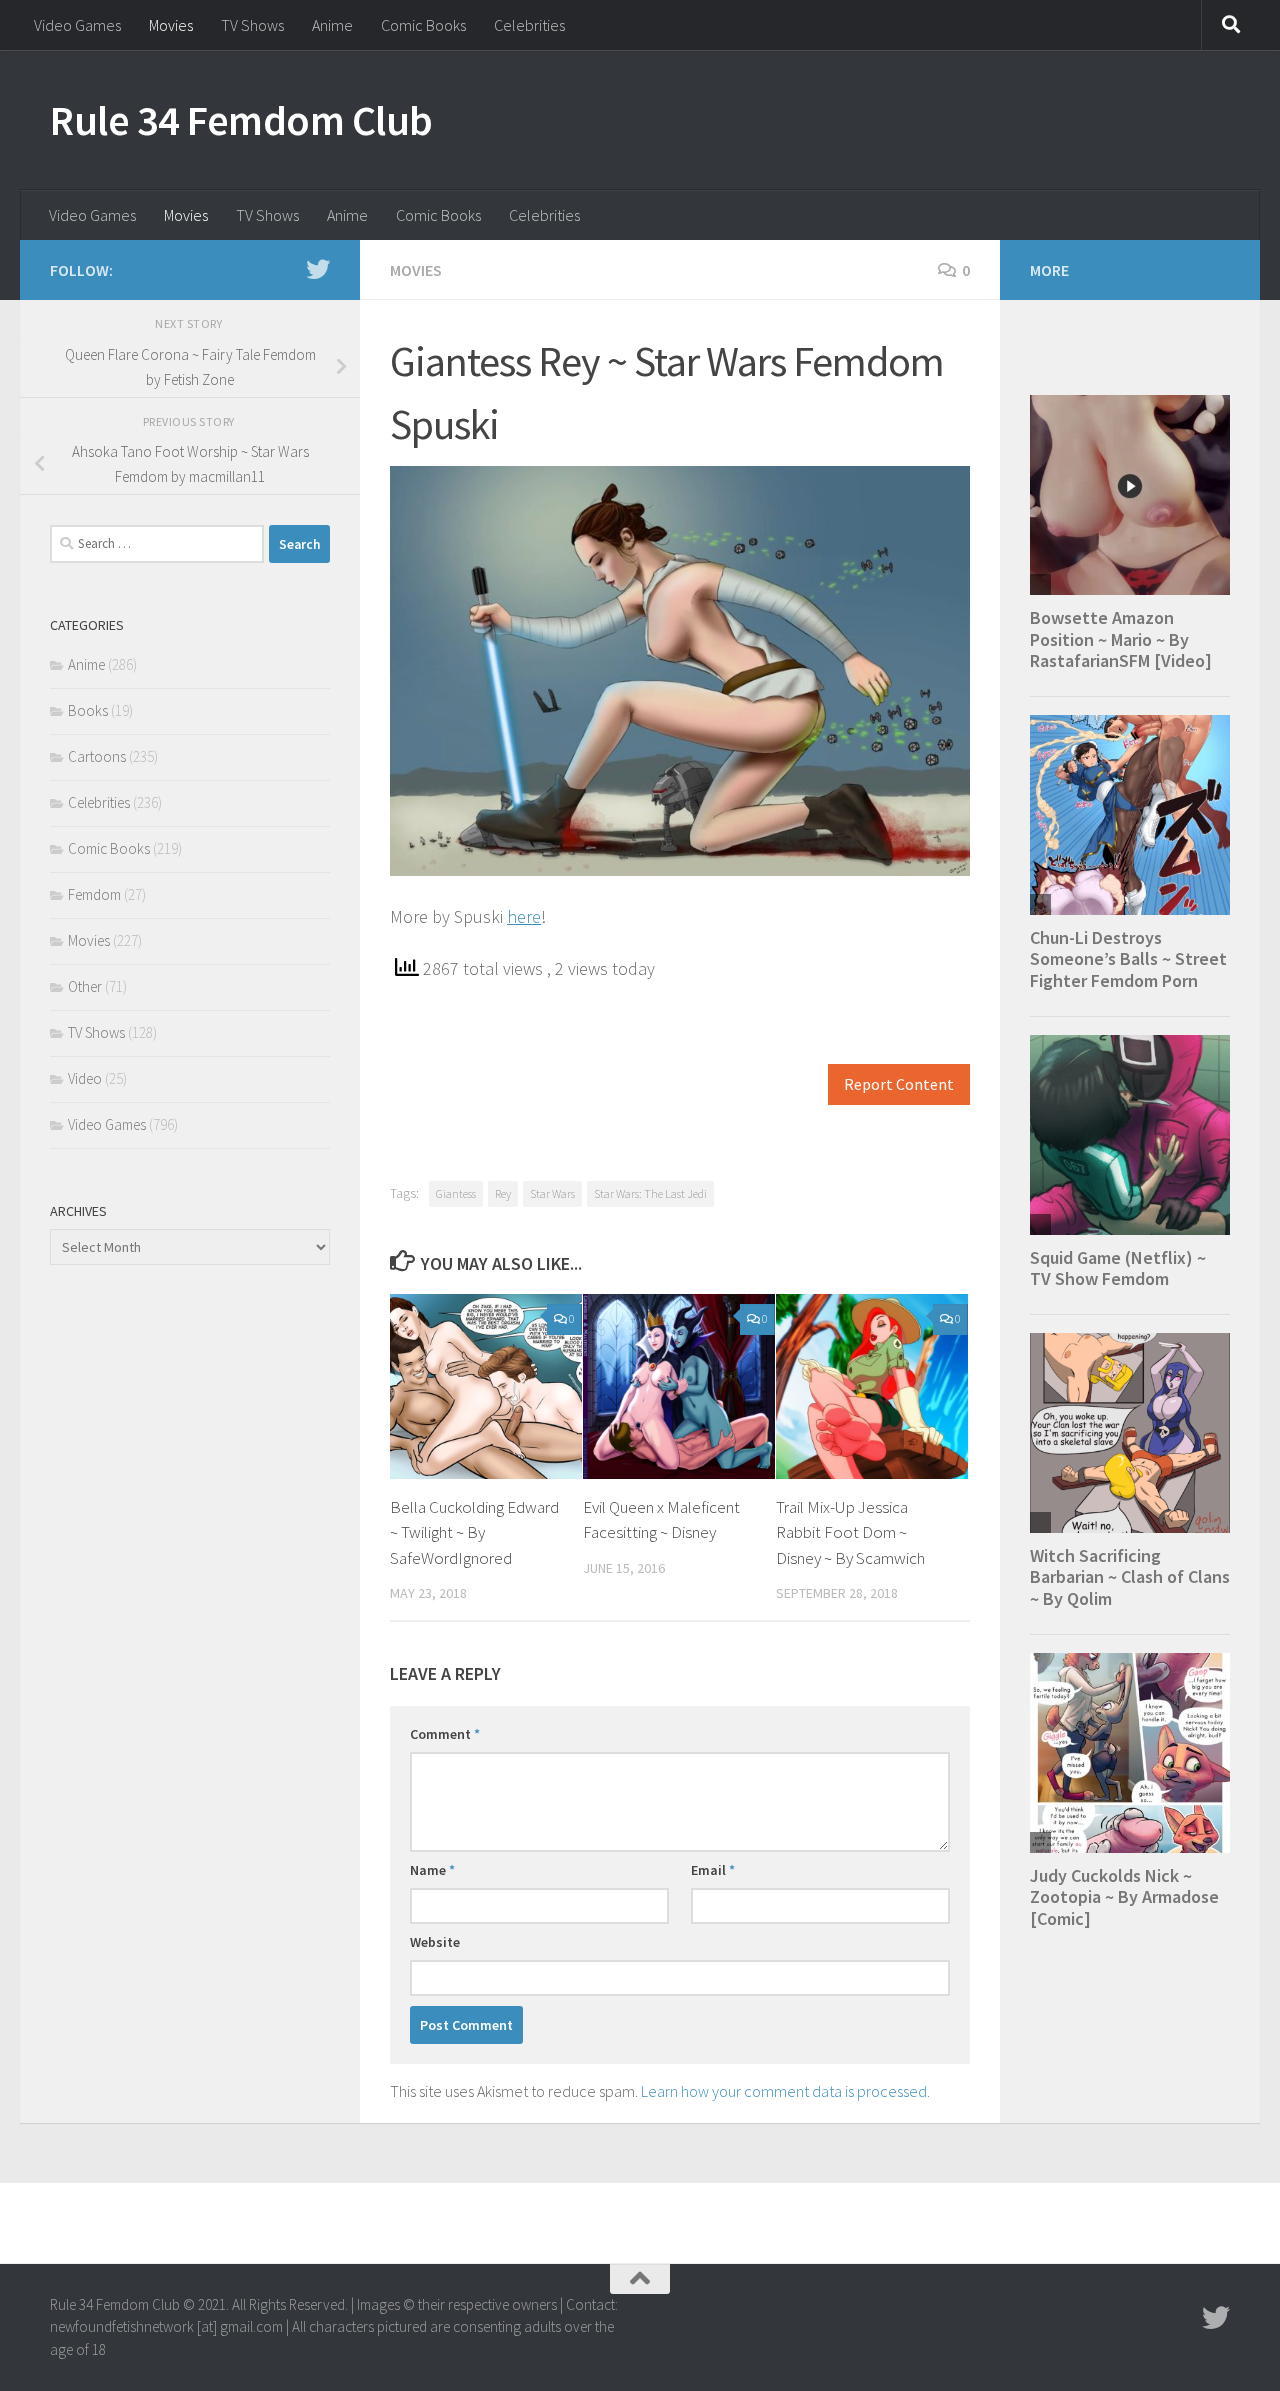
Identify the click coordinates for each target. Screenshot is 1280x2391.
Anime (332, 25)
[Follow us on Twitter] (318, 269)
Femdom (94, 894)
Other (85, 986)
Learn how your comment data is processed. (785, 2091)
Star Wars (552, 1193)
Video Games (77, 25)
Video (85, 1078)
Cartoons (97, 756)
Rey (503, 1193)
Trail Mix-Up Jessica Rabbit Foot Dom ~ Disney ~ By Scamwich (850, 1532)
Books (88, 710)
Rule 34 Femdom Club (241, 120)
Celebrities (529, 25)
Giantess (456, 1193)
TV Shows (252, 25)
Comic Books (423, 25)
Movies (171, 25)
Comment (445, 1734)
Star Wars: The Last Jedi (650, 1193)
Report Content (899, 1084)
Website (435, 1942)
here (524, 916)
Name (432, 1870)
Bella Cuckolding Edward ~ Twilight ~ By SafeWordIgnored (474, 1532)
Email (713, 1870)
